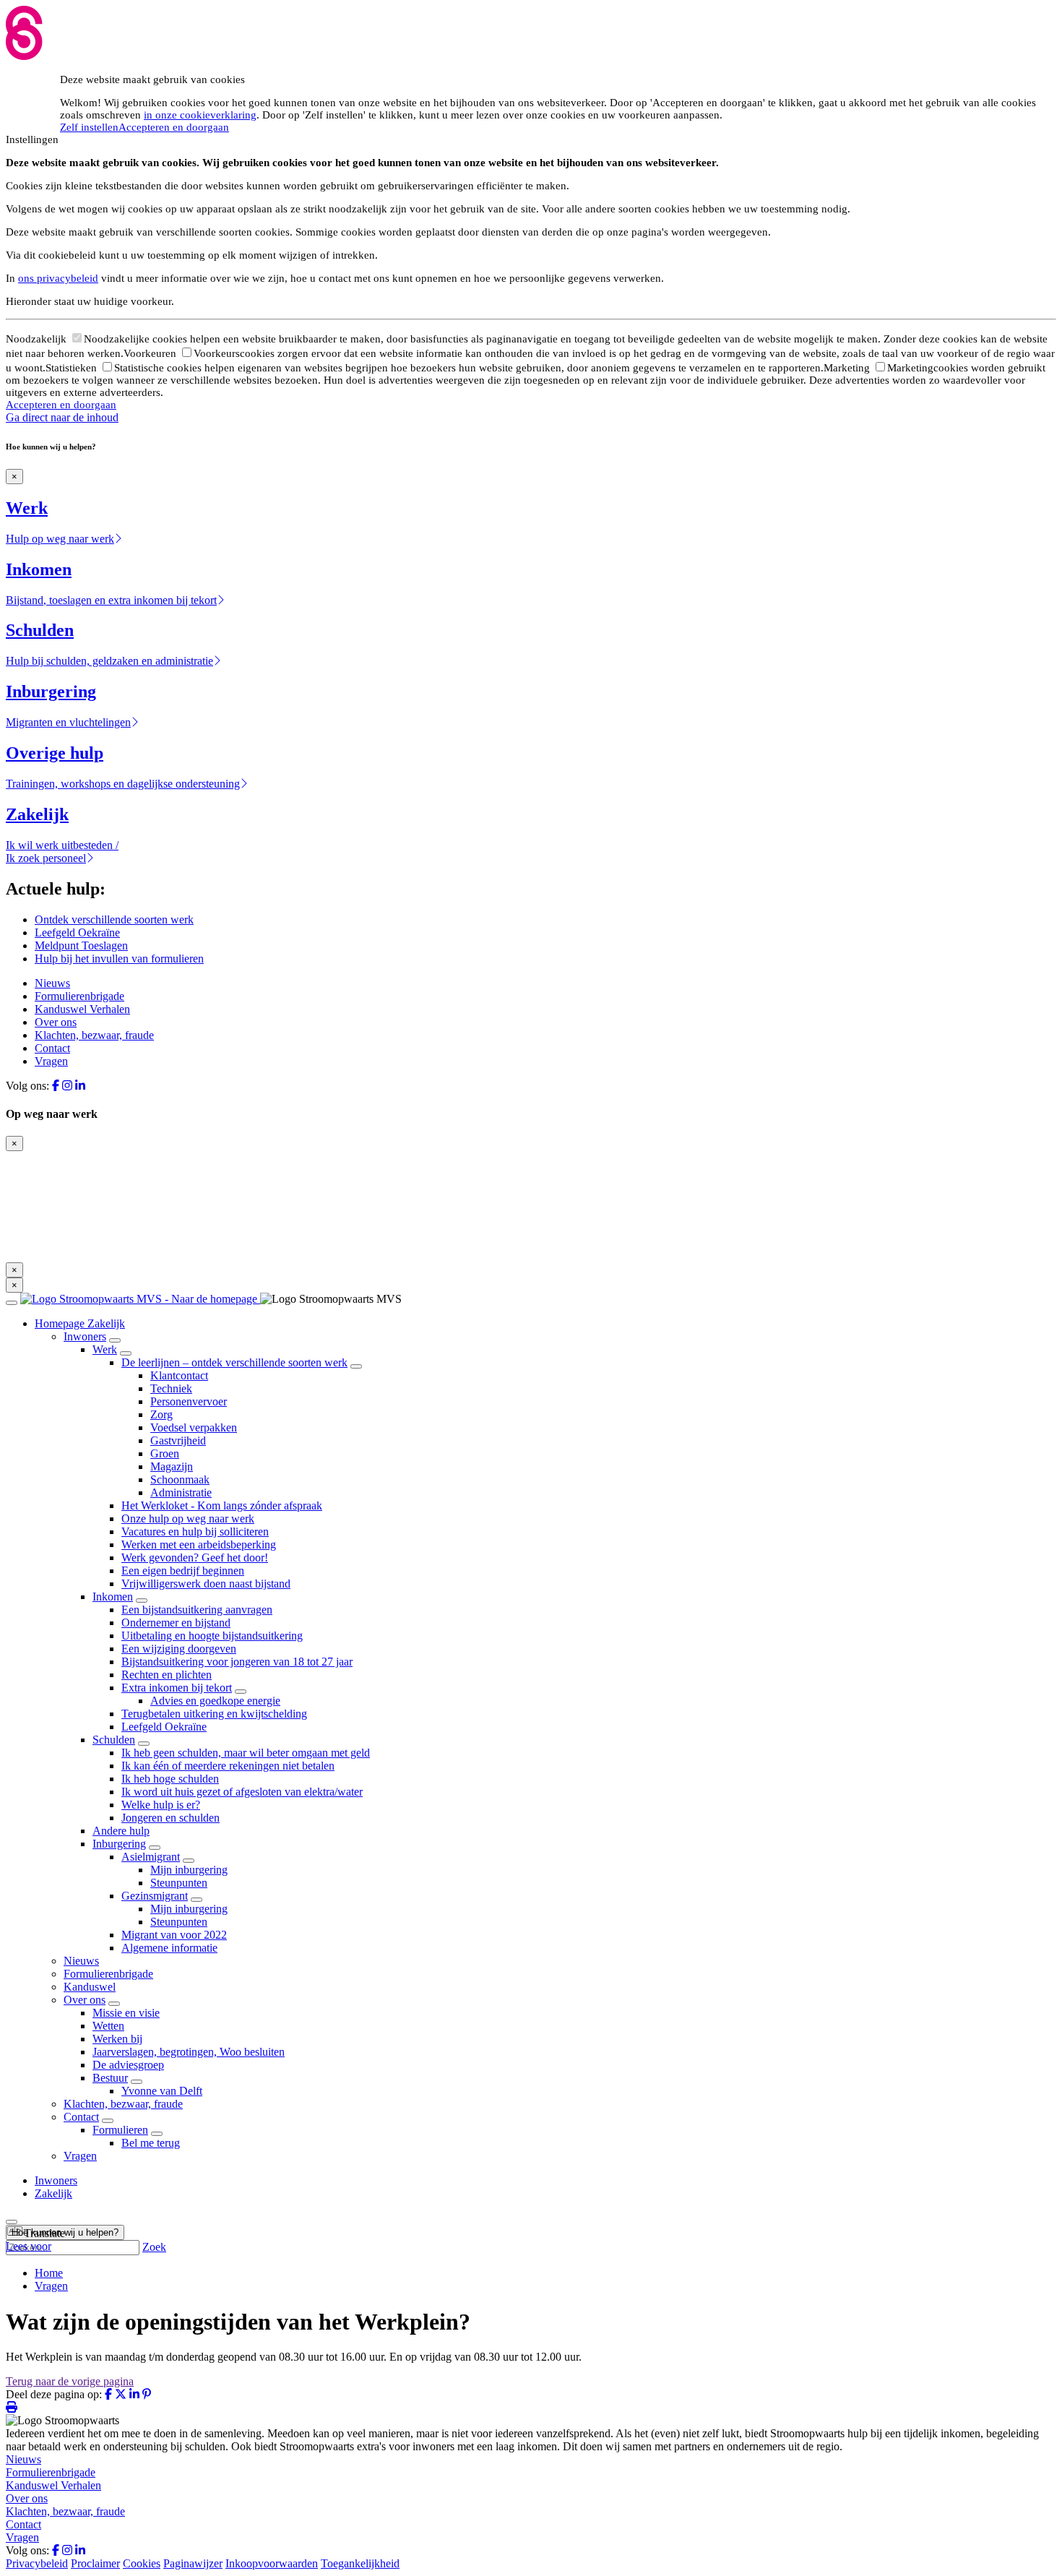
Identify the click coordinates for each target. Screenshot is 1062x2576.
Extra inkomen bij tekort (177, 1688)
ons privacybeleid (58, 278)
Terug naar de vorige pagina (70, 2381)
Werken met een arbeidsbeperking (199, 1545)
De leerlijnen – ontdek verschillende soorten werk (234, 1362)
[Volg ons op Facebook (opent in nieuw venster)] (56, 1086)
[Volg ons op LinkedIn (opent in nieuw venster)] (80, 1086)
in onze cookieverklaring (200, 115)
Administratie (181, 1492)
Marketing (848, 368)
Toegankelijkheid (360, 2563)
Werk (105, 1349)
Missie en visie (126, 2013)
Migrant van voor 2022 (174, 1935)
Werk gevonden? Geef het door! (195, 1558)
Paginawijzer (193, 2563)
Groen (165, 1453)
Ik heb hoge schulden (170, 1779)
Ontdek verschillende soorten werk (114, 919)
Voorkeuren (151, 353)
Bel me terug (151, 2143)
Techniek (171, 1388)
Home (49, 2273)
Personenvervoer (189, 1401)
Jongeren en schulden (170, 1818)
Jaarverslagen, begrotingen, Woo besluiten (189, 2052)
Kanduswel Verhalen (82, 1009)
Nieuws (52, 983)
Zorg (161, 1414)
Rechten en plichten (167, 1675)
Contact (52, 1048)
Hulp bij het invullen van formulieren (119, 959)
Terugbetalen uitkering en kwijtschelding (214, 1714)
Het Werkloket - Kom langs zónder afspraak (222, 1505)
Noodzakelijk (38, 339)
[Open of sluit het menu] (12, 1303)
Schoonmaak (180, 1479)
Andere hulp (121, 1831)
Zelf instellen (89, 127)
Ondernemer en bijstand (176, 1623)
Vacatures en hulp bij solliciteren (195, 1532)
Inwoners (85, 1336)
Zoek (154, 2247)
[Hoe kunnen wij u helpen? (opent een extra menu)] (12, 2222)
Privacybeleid (37, 2563)
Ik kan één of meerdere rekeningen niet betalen (228, 1766)
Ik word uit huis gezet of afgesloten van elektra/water (242, 1792)
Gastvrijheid (178, 1440)
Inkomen (113, 1597)
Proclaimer (95, 2563)
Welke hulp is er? (161, 1805)
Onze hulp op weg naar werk (188, 1519)
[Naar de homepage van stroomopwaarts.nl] (140, 1299)
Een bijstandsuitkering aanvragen (197, 1610)
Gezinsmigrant (155, 1896)
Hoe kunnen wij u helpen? (65, 2232)
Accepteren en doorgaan (174, 127)
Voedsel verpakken (194, 1427)
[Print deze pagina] (12, 2407)
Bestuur (110, 2078)
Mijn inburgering (189, 1870)
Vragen (51, 1061)
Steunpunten (179, 1883)
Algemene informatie (169, 1948)
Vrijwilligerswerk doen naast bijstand (206, 1584)
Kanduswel (90, 1987)
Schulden (114, 1740)
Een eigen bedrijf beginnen (183, 1571)
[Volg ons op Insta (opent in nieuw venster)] (67, 1086)
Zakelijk (53, 2193)
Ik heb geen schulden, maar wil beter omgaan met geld (246, 1753)
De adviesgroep (128, 2065)
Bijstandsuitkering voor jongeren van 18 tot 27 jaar (237, 1662)
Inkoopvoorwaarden (272, 2563)
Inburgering (119, 1844)
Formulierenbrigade (79, 996)
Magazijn (172, 1466)
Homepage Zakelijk (80, 1323)
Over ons (56, 1022)
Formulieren (120, 2130)
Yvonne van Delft (162, 2091)
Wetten (108, 2026)
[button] (35, 2233)
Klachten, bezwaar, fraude (94, 1035)
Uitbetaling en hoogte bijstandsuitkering (212, 1636)
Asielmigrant (151, 1857)
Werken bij (117, 2039)
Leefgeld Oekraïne (77, 932)
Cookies (142, 2563)
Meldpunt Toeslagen (81, 945)
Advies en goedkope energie (215, 1701)
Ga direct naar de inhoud (62, 417)
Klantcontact (179, 1375)
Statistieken (73, 368)
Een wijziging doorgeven (179, 1649)
